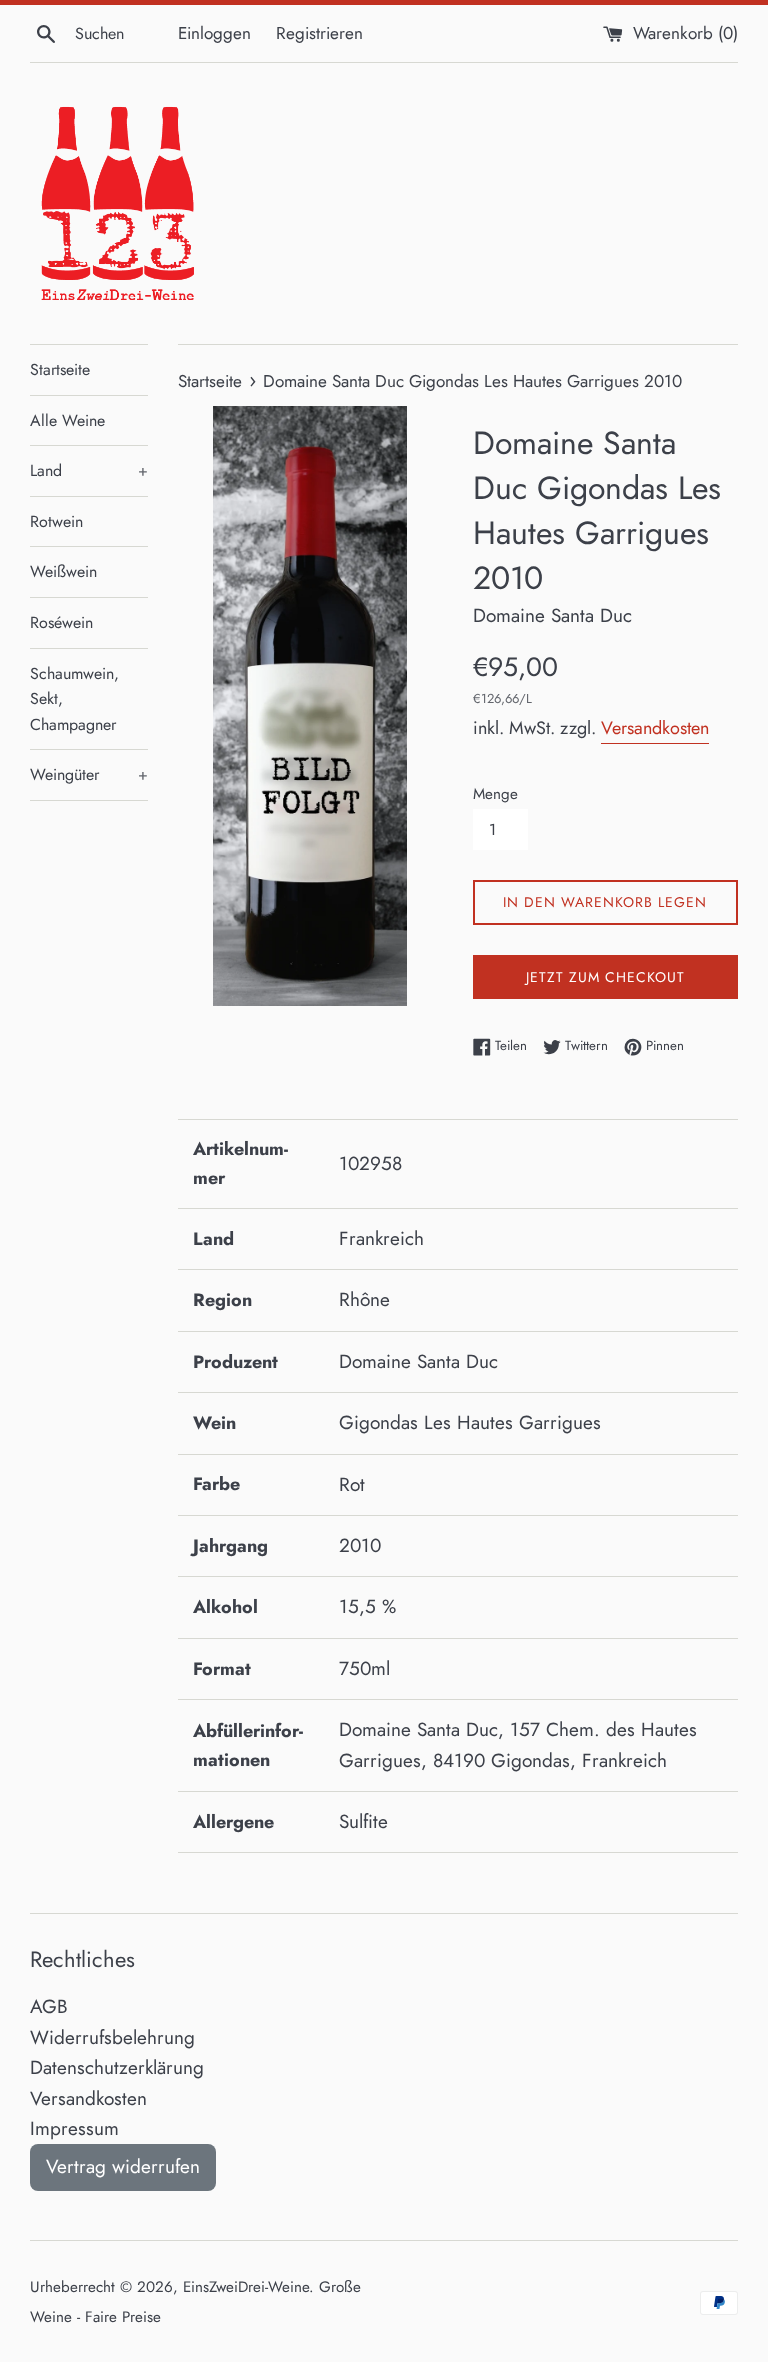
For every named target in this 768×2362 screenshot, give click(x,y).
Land (89, 470)
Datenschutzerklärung (117, 2067)
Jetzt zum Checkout (605, 977)
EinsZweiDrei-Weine (246, 2287)
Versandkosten (655, 728)
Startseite (60, 369)
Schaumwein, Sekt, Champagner (74, 699)
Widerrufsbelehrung (112, 2037)
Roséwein (61, 622)
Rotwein (56, 521)
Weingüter (89, 774)
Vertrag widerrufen (123, 2166)
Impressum (74, 2128)
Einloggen (214, 33)
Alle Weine (67, 420)
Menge (495, 794)
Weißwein (63, 571)
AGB (49, 2006)
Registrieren (319, 33)
